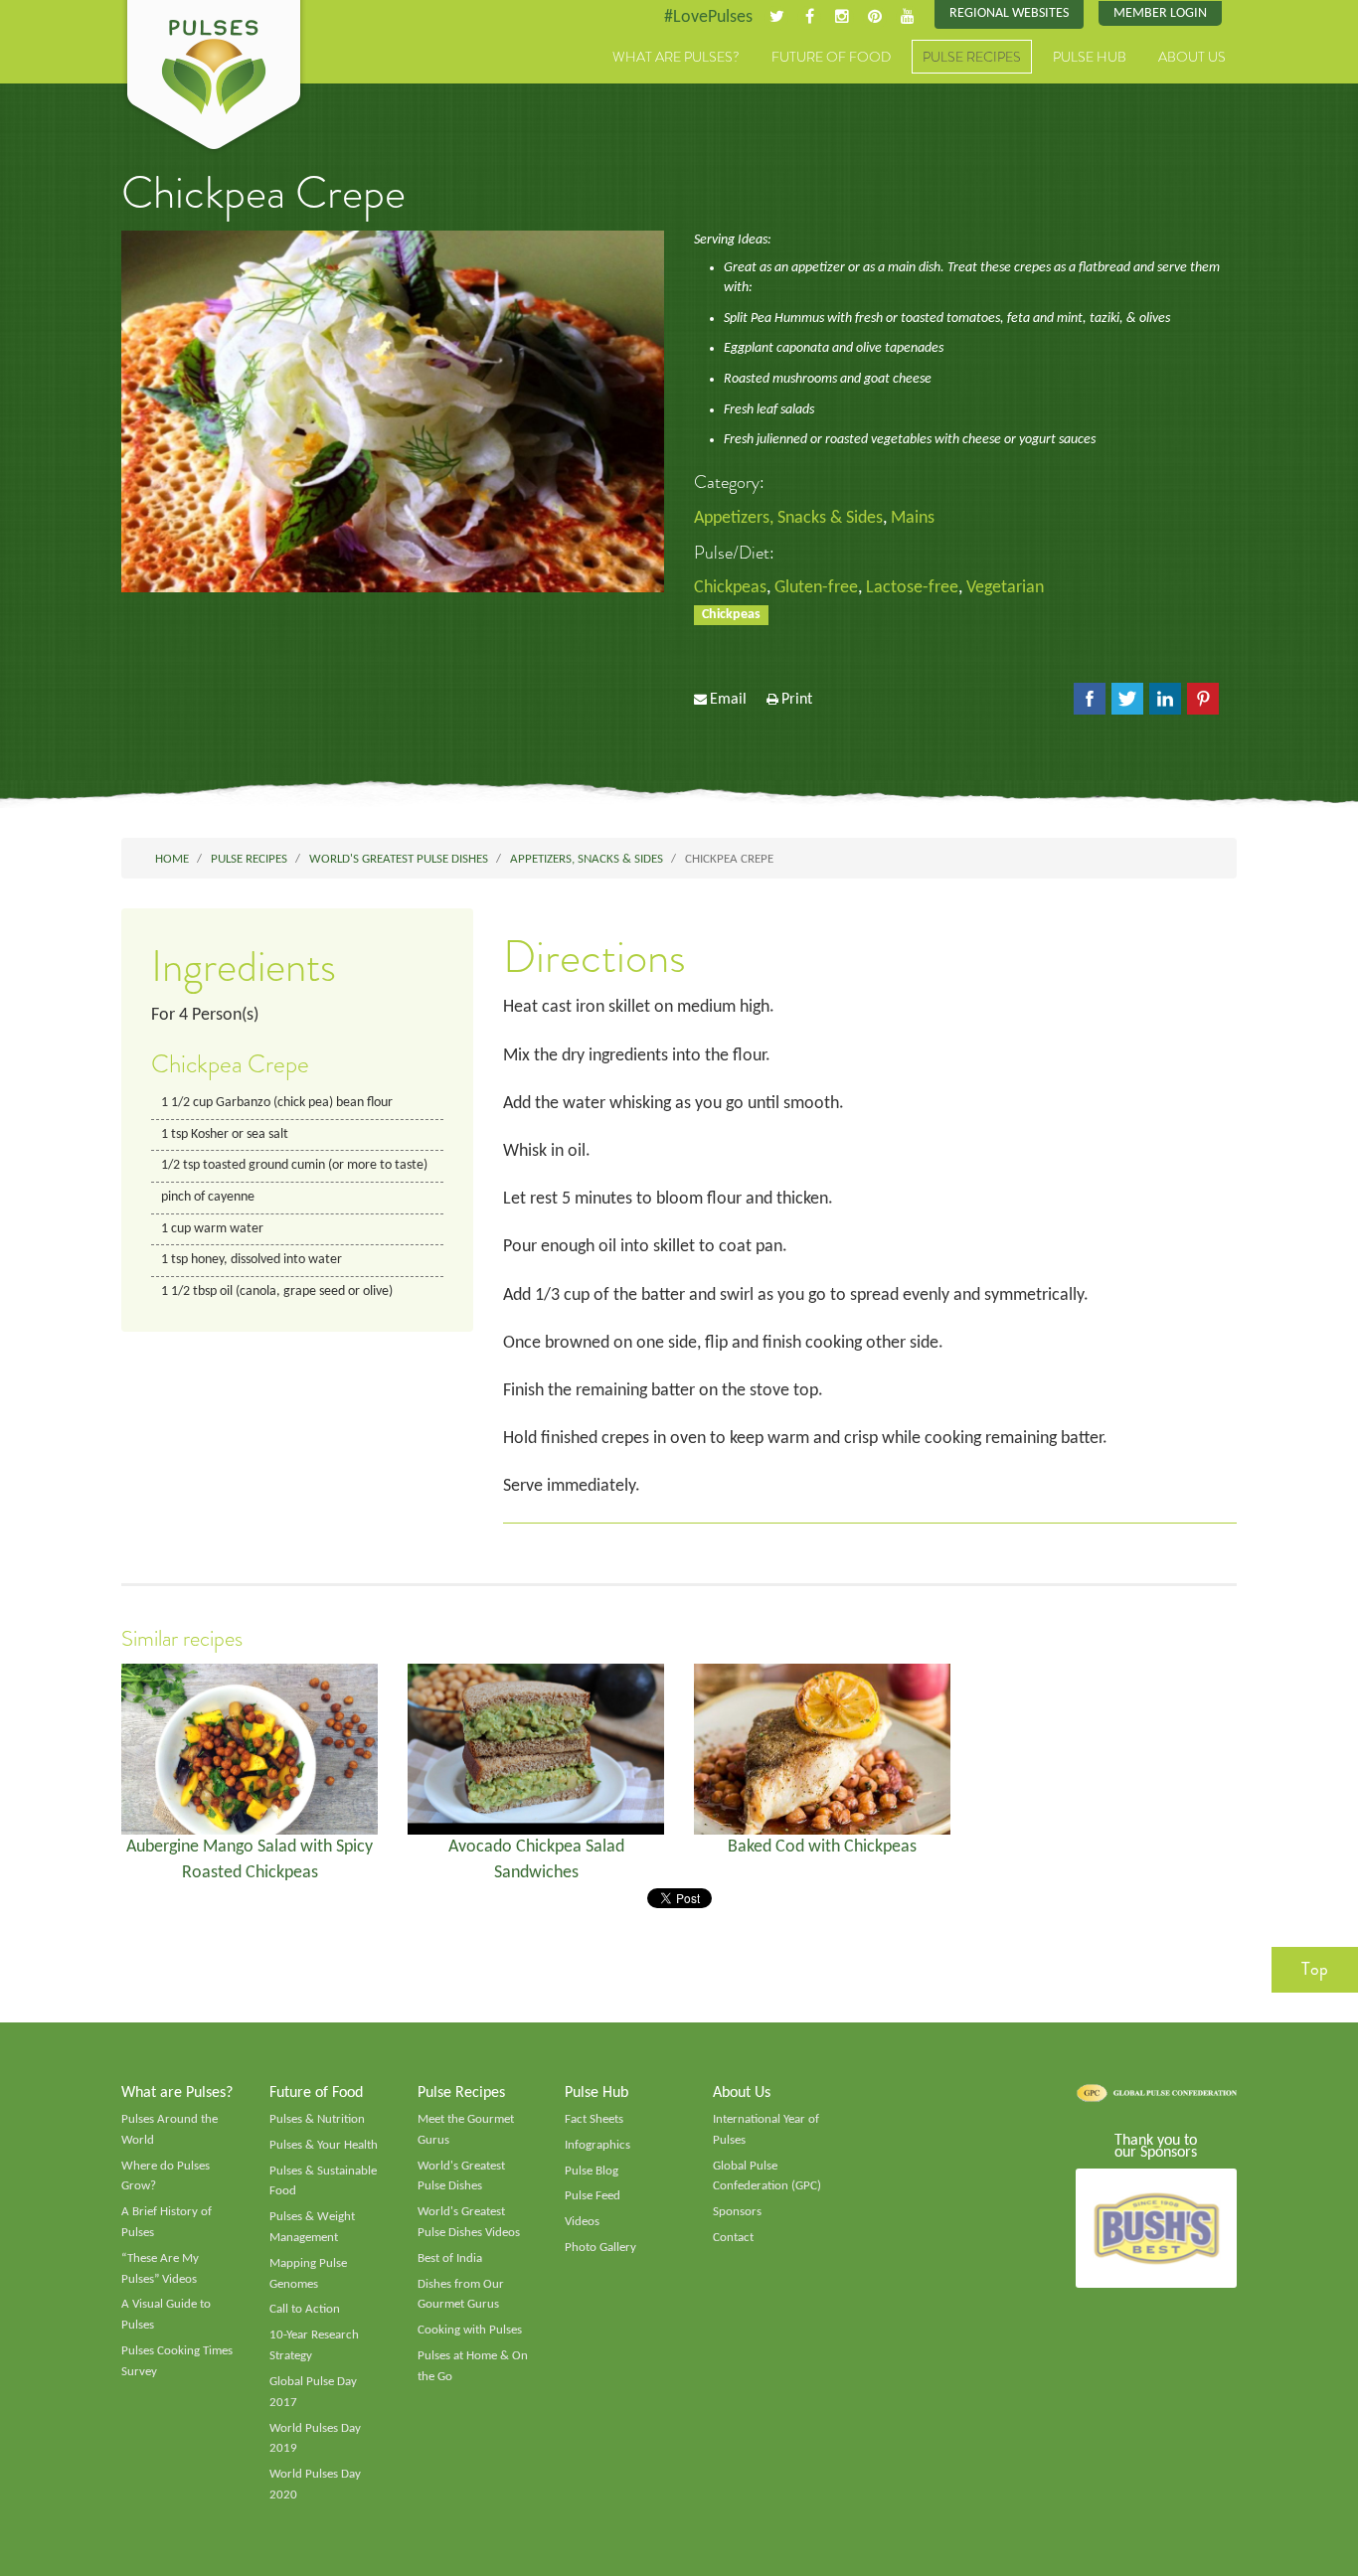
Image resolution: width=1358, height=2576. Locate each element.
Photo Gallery (600, 2248)
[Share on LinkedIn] (1165, 699)
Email (728, 700)
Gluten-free (816, 588)
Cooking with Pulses (470, 2330)
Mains (913, 518)
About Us (1192, 57)
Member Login (1160, 13)
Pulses (214, 78)
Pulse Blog (592, 2171)
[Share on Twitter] (1127, 699)
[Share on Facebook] (1090, 699)
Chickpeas (730, 588)
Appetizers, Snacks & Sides (788, 518)
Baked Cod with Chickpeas (822, 1847)
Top (1315, 1969)
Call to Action (305, 2309)
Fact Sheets (594, 2119)
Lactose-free (912, 588)
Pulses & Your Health (324, 2145)
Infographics (597, 2145)
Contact (733, 2238)
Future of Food (831, 57)
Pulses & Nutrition (317, 2119)
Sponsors (737, 2212)
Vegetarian (1005, 588)
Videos (582, 2222)
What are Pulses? (676, 57)
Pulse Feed (593, 2196)
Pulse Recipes (972, 57)
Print (797, 700)
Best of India (450, 2258)
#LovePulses (708, 17)
